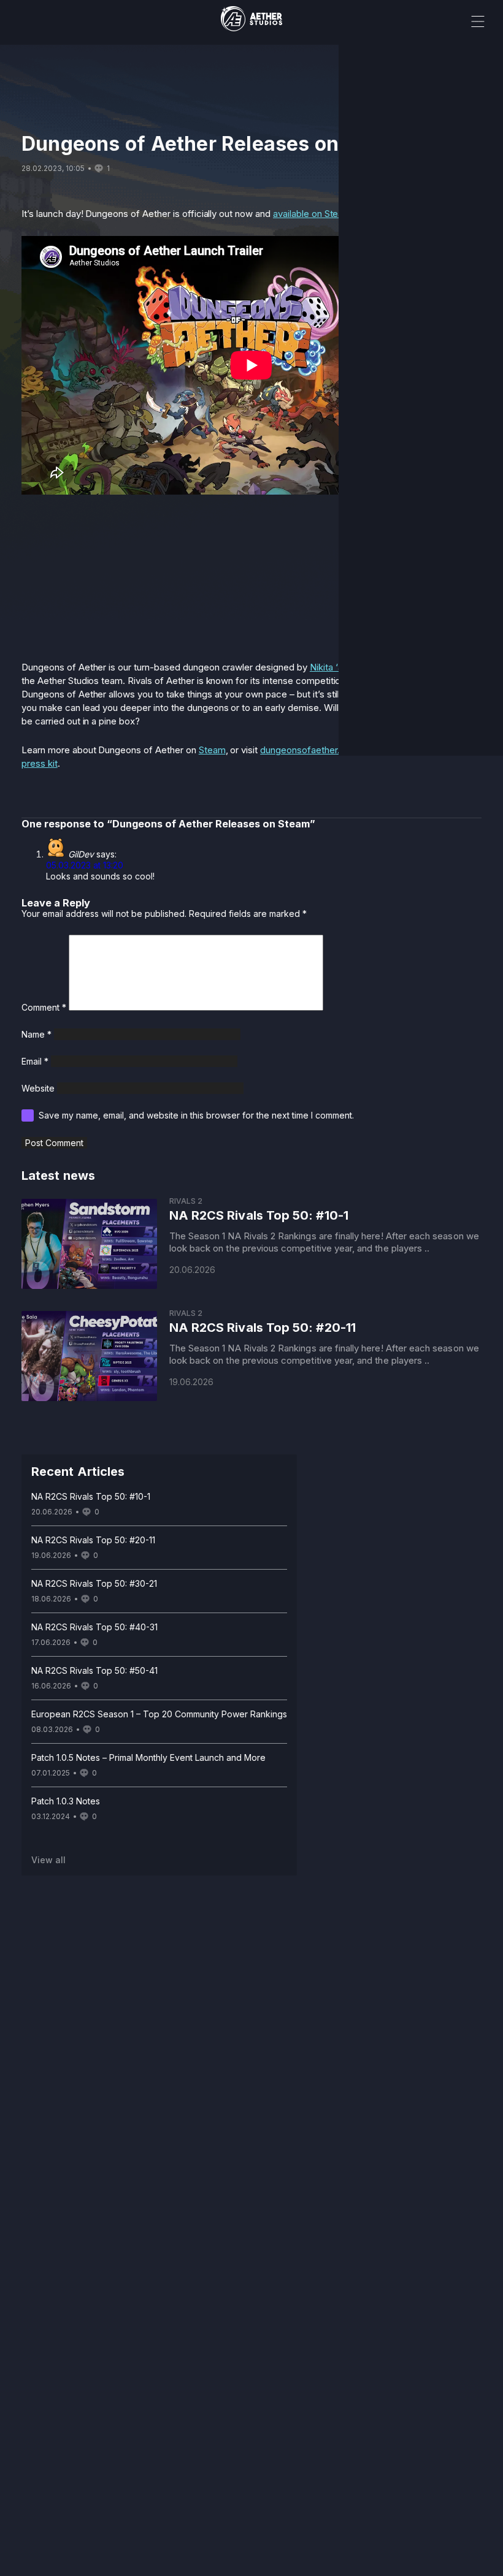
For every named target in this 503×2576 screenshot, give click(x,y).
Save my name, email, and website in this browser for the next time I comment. (196, 1115)
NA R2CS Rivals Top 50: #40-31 (94, 1627)
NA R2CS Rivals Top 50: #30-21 (94, 1583)
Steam (212, 750)
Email (35, 1061)
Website (38, 1088)
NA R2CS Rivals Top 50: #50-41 (94, 1670)
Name (36, 1034)
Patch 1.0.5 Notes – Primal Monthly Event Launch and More (148, 1757)
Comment (44, 1007)
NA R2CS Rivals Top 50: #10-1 (91, 1496)
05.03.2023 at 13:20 (85, 865)
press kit (40, 763)
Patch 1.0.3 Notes (66, 1801)
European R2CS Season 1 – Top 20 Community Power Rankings (159, 1714)
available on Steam (312, 214)
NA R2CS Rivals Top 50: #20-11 (93, 1540)
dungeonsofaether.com (309, 750)
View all (48, 1860)
